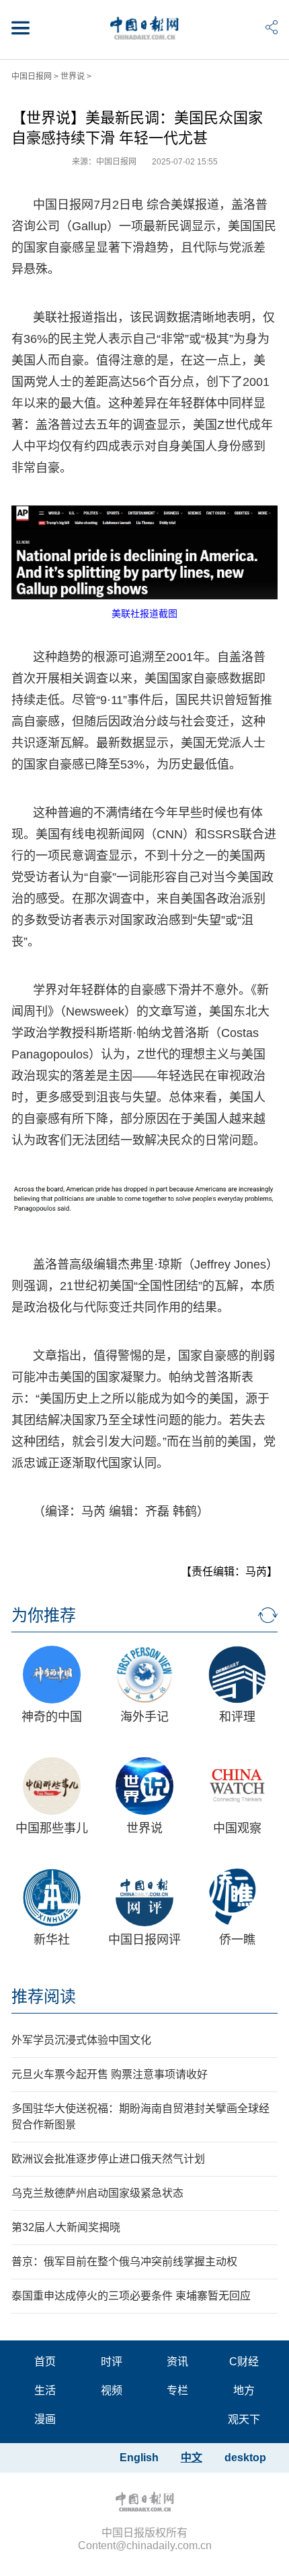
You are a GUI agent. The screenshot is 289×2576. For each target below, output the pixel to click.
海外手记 (144, 1717)
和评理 (237, 1717)
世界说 (73, 77)
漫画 (45, 2419)
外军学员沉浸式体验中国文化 (81, 2040)
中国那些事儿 (52, 1828)
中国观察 (237, 1828)
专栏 (177, 2390)
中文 (192, 2458)
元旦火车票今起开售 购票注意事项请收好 (110, 2074)
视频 (112, 2390)
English (139, 2458)
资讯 (177, 2362)
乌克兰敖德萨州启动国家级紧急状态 (97, 2193)
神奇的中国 (52, 1717)
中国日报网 (32, 77)
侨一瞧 (237, 1940)
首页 (45, 2362)
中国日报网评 (144, 1940)
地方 (244, 2390)
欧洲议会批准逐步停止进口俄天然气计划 (108, 2159)
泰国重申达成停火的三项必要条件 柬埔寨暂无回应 (131, 2296)
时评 (112, 2362)
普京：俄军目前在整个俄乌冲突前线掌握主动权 (124, 2262)
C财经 (244, 2362)
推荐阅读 (44, 1996)
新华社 (52, 1940)
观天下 (244, 2419)
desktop (245, 2458)
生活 (45, 2390)
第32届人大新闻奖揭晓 (66, 2227)
